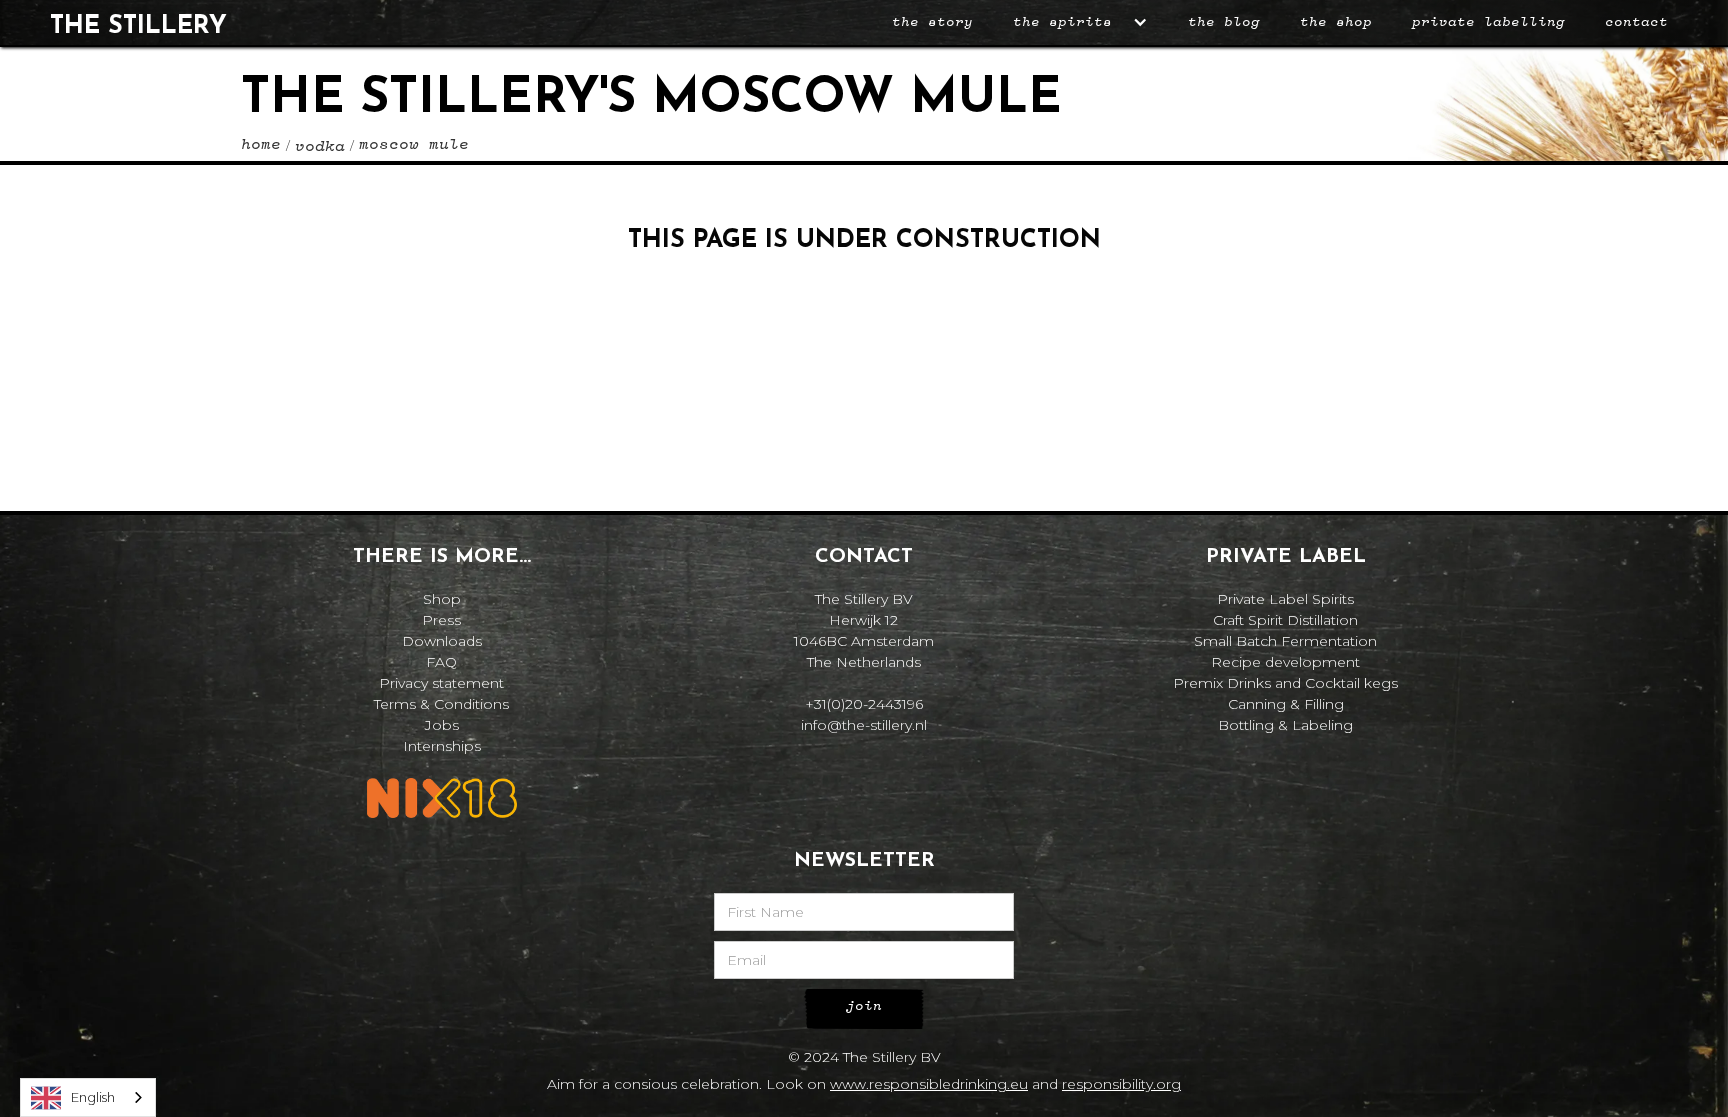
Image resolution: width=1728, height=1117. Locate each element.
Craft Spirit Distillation (1285, 620)
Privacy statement (441, 683)
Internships (442, 746)
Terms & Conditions (441, 704)
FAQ (441, 662)
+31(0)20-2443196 (864, 704)
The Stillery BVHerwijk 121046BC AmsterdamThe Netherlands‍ (864, 630)
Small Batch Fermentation (1285, 641)
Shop (442, 599)
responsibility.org (1121, 1084)
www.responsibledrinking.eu (929, 1084)
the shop (1336, 22)
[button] (1080, 22)
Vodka (320, 147)
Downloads (442, 641)
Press (441, 620)
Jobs (442, 725)
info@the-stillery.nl (864, 725)
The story (932, 22)
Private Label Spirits (1285, 599)
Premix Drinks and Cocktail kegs (1285, 683)
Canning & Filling (1286, 704)
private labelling (1488, 22)
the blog (1224, 22)
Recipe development (1285, 662)
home (261, 145)
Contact (1636, 22)
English (93, 1097)
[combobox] (88, 1097)
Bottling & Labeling (1285, 725)
